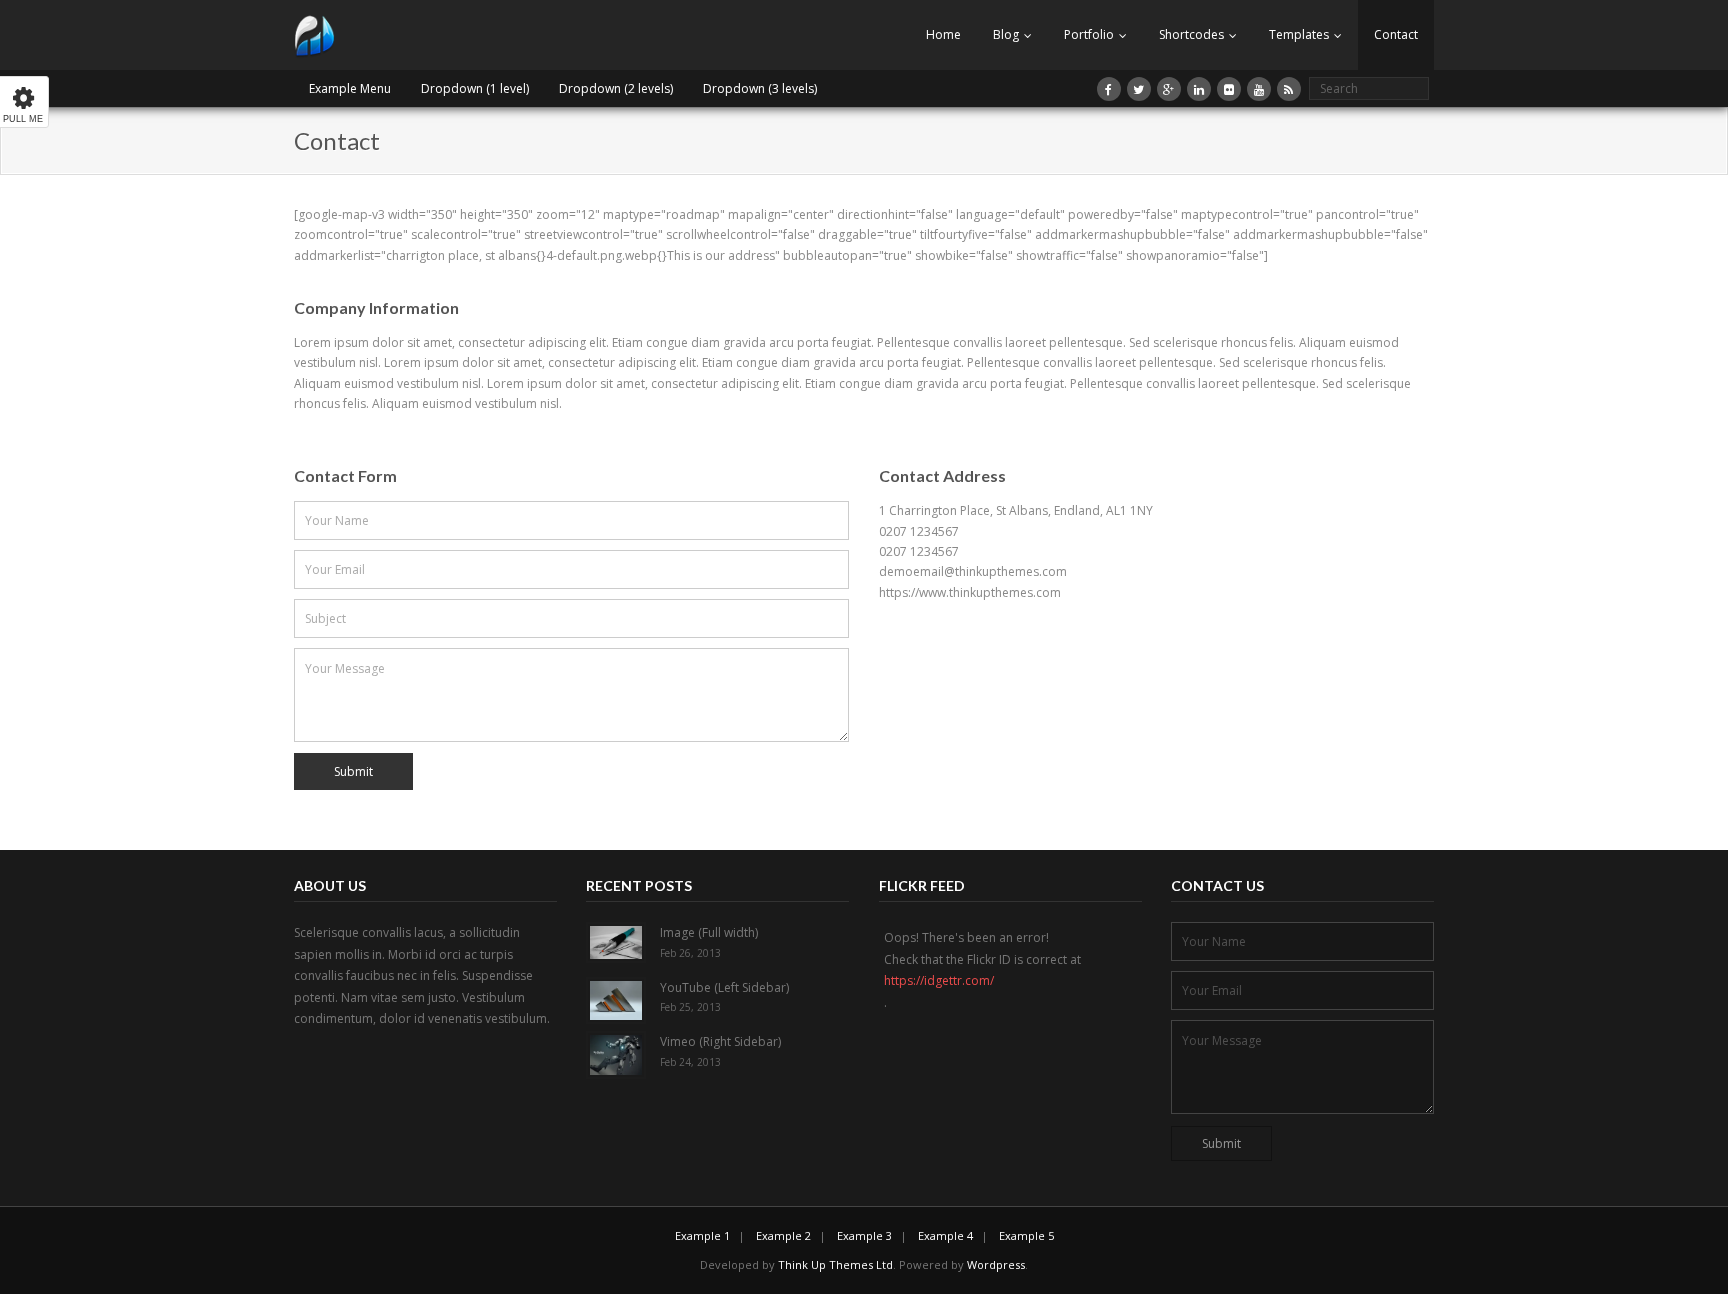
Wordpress (996, 1264)
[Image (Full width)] (616, 942)
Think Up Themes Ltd (835, 1264)
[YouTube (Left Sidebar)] (616, 1000)
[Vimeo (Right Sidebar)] (616, 1055)
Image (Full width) (709, 932)
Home (943, 34)
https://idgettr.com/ (939, 980)
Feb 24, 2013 (690, 1062)
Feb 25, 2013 (690, 1007)
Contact (1396, 34)
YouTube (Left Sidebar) (724, 987)
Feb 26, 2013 (690, 953)
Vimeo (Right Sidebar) (720, 1041)
